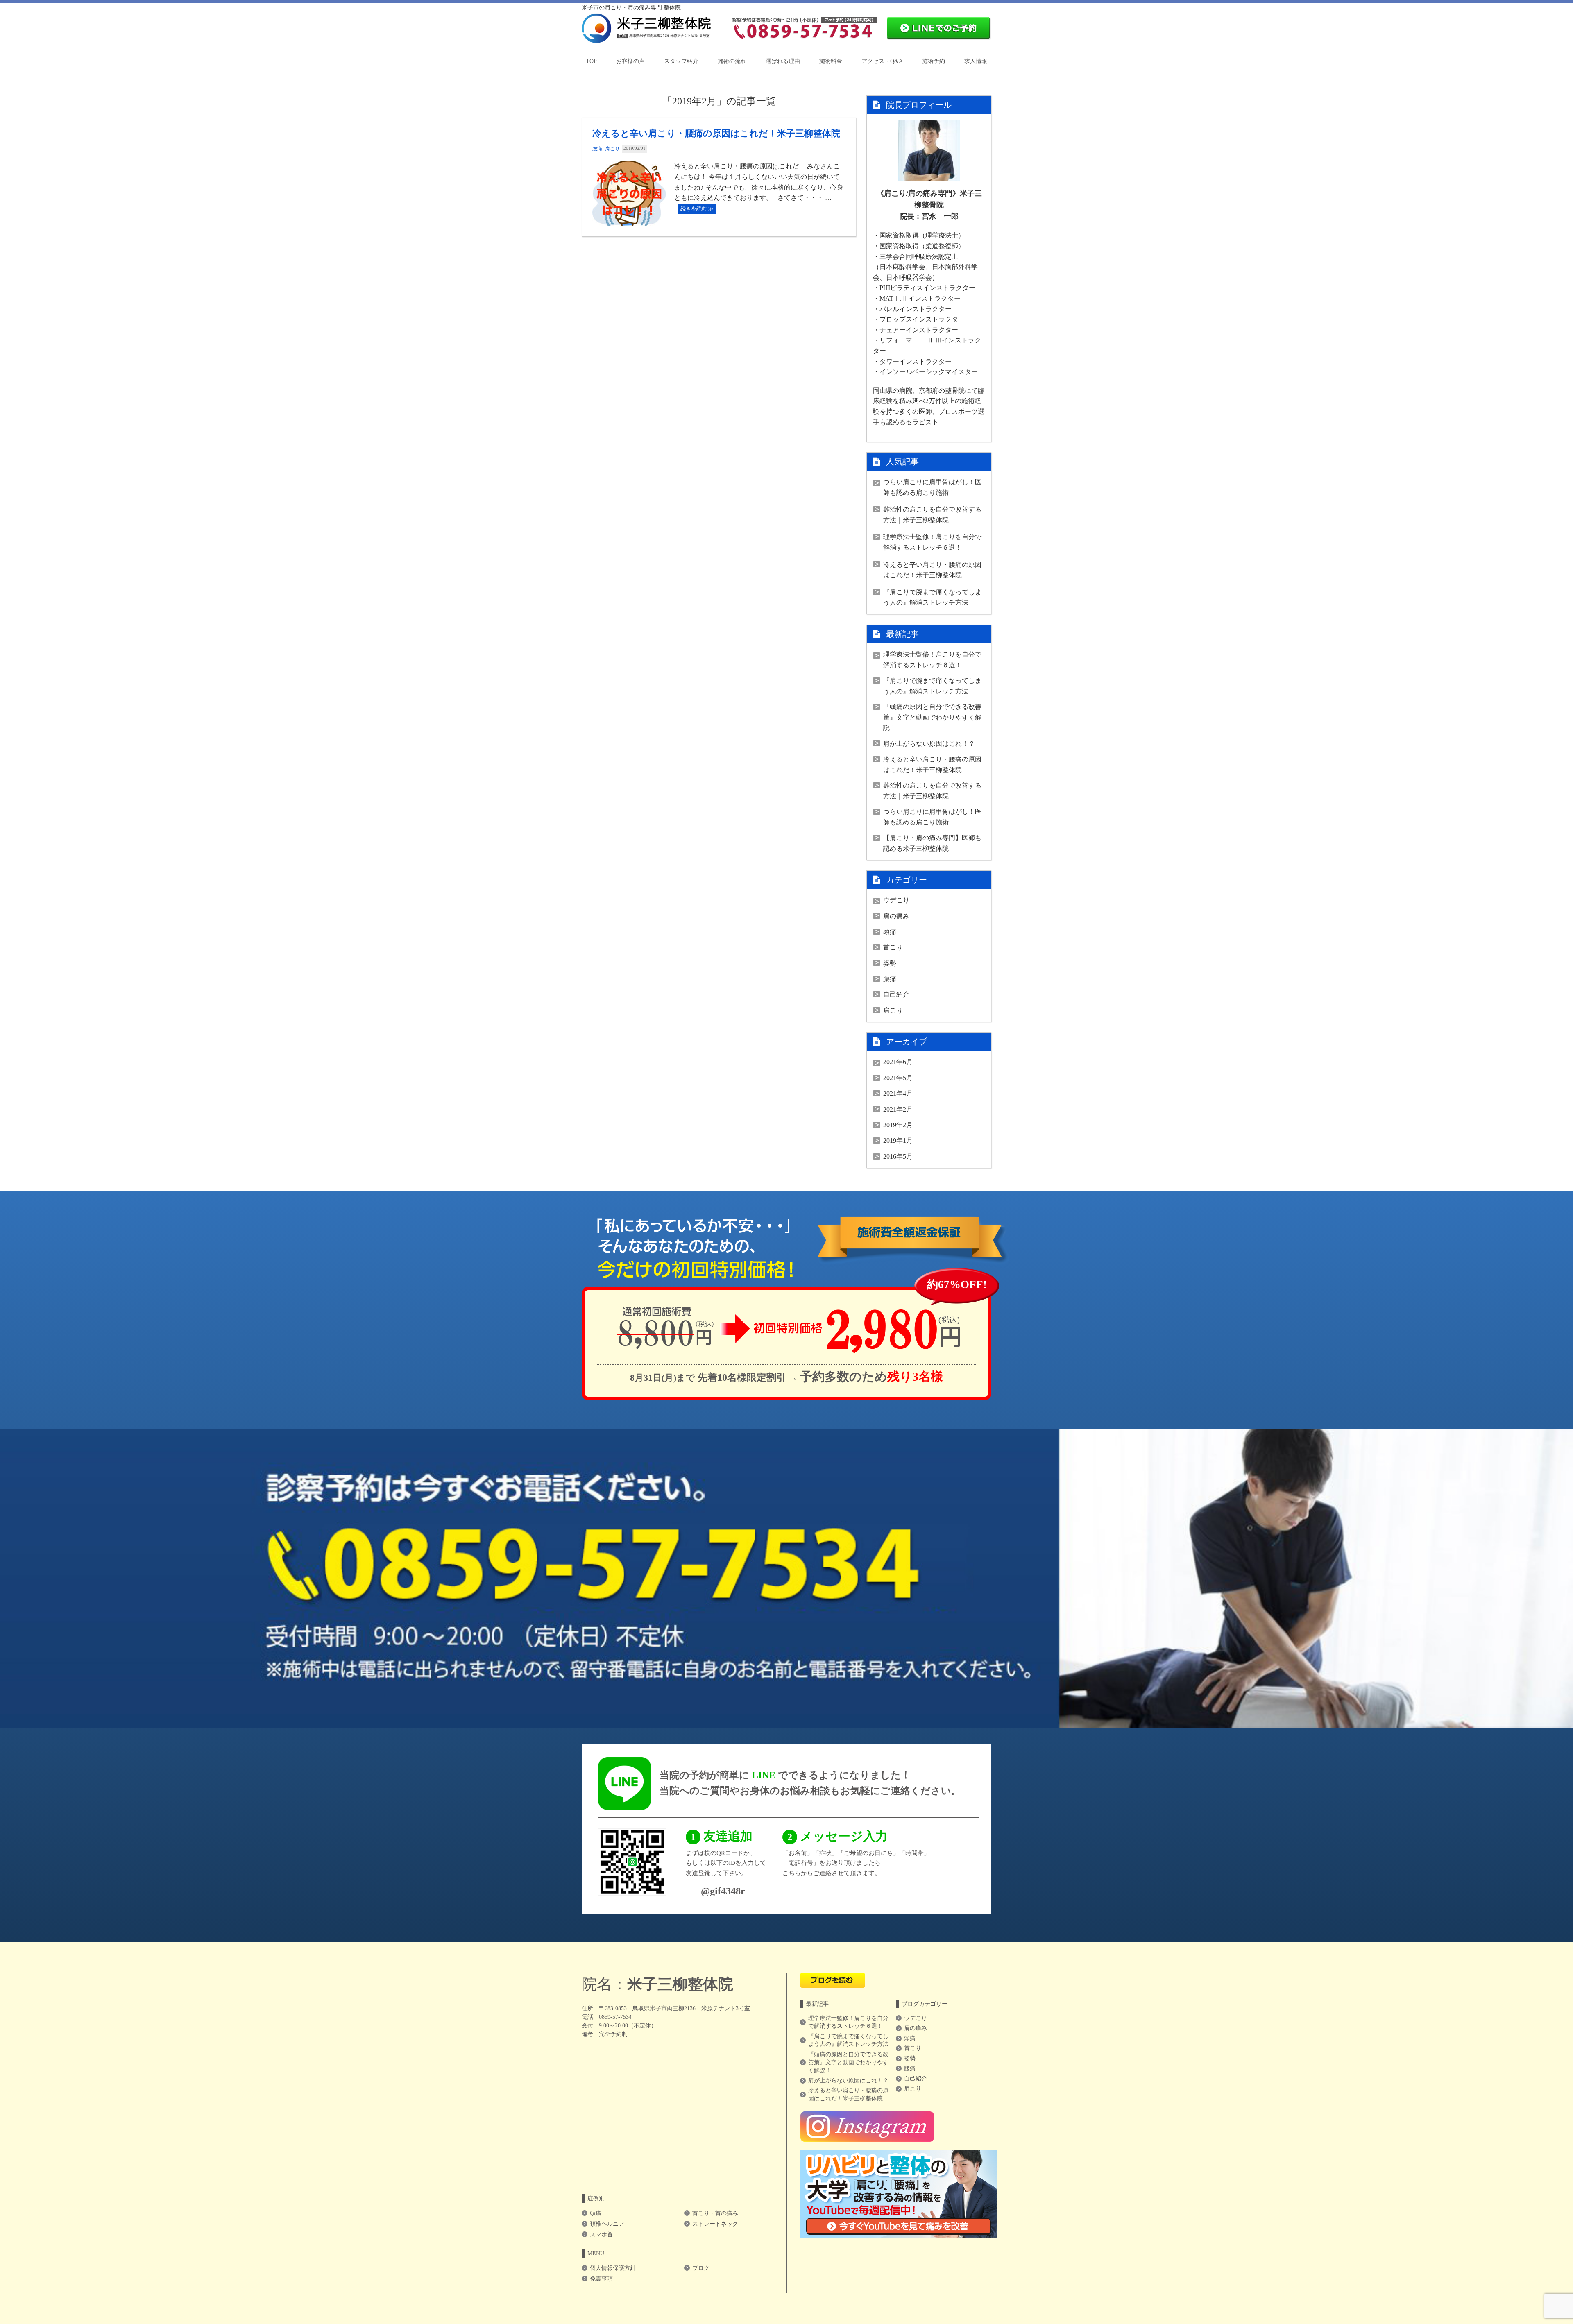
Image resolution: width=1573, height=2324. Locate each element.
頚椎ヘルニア (607, 2224)
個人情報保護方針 (613, 2268)
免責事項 (601, 2279)
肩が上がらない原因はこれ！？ (929, 744)
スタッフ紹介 (681, 61)
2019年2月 (898, 1125)
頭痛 (890, 932)
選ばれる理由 (783, 61)
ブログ (701, 2268)
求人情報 (976, 61)
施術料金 (831, 61)
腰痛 (597, 149)
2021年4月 (898, 1093)
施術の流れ (732, 61)
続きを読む (694, 209)
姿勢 (890, 963)
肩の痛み (896, 916)
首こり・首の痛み (715, 2213)
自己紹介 (896, 994)
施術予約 (934, 61)
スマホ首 (601, 2235)
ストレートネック (715, 2224)
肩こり (612, 149)
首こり (893, 947)
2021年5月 (898, 1078)
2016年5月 (898, 1156)
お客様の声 (630, 61)
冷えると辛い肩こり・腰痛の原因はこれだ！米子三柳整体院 (716, 133)
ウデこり (896, 900)
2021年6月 (898, 1062)
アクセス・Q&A (882, 61)
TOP (591, 61)
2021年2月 (898, 1109)
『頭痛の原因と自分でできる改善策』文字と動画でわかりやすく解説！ (932, 717)
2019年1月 (898, 1140)
